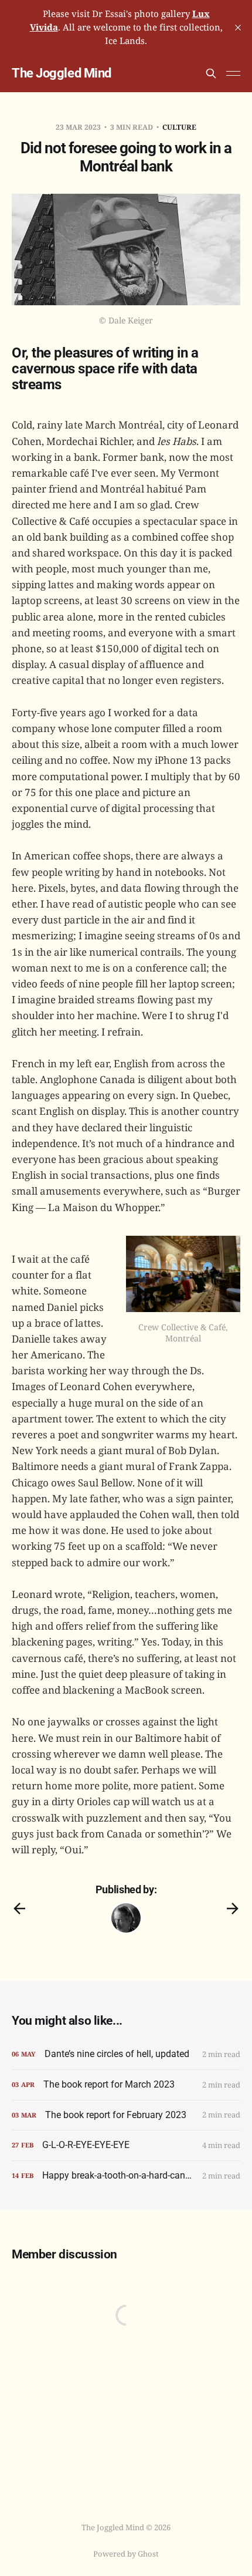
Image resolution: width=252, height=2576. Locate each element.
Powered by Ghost (126, 2554)
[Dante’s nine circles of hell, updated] (126, 2054)
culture (179, 127)
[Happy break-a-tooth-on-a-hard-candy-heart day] (126, 2176)
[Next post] (233, 1909)
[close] (238, 28)
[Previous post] (19, 1909)
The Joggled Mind (62, 73)
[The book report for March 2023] (126, 2085)
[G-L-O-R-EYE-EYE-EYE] (126, 2145)
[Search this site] (211, 73)
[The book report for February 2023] (126, 2115)
